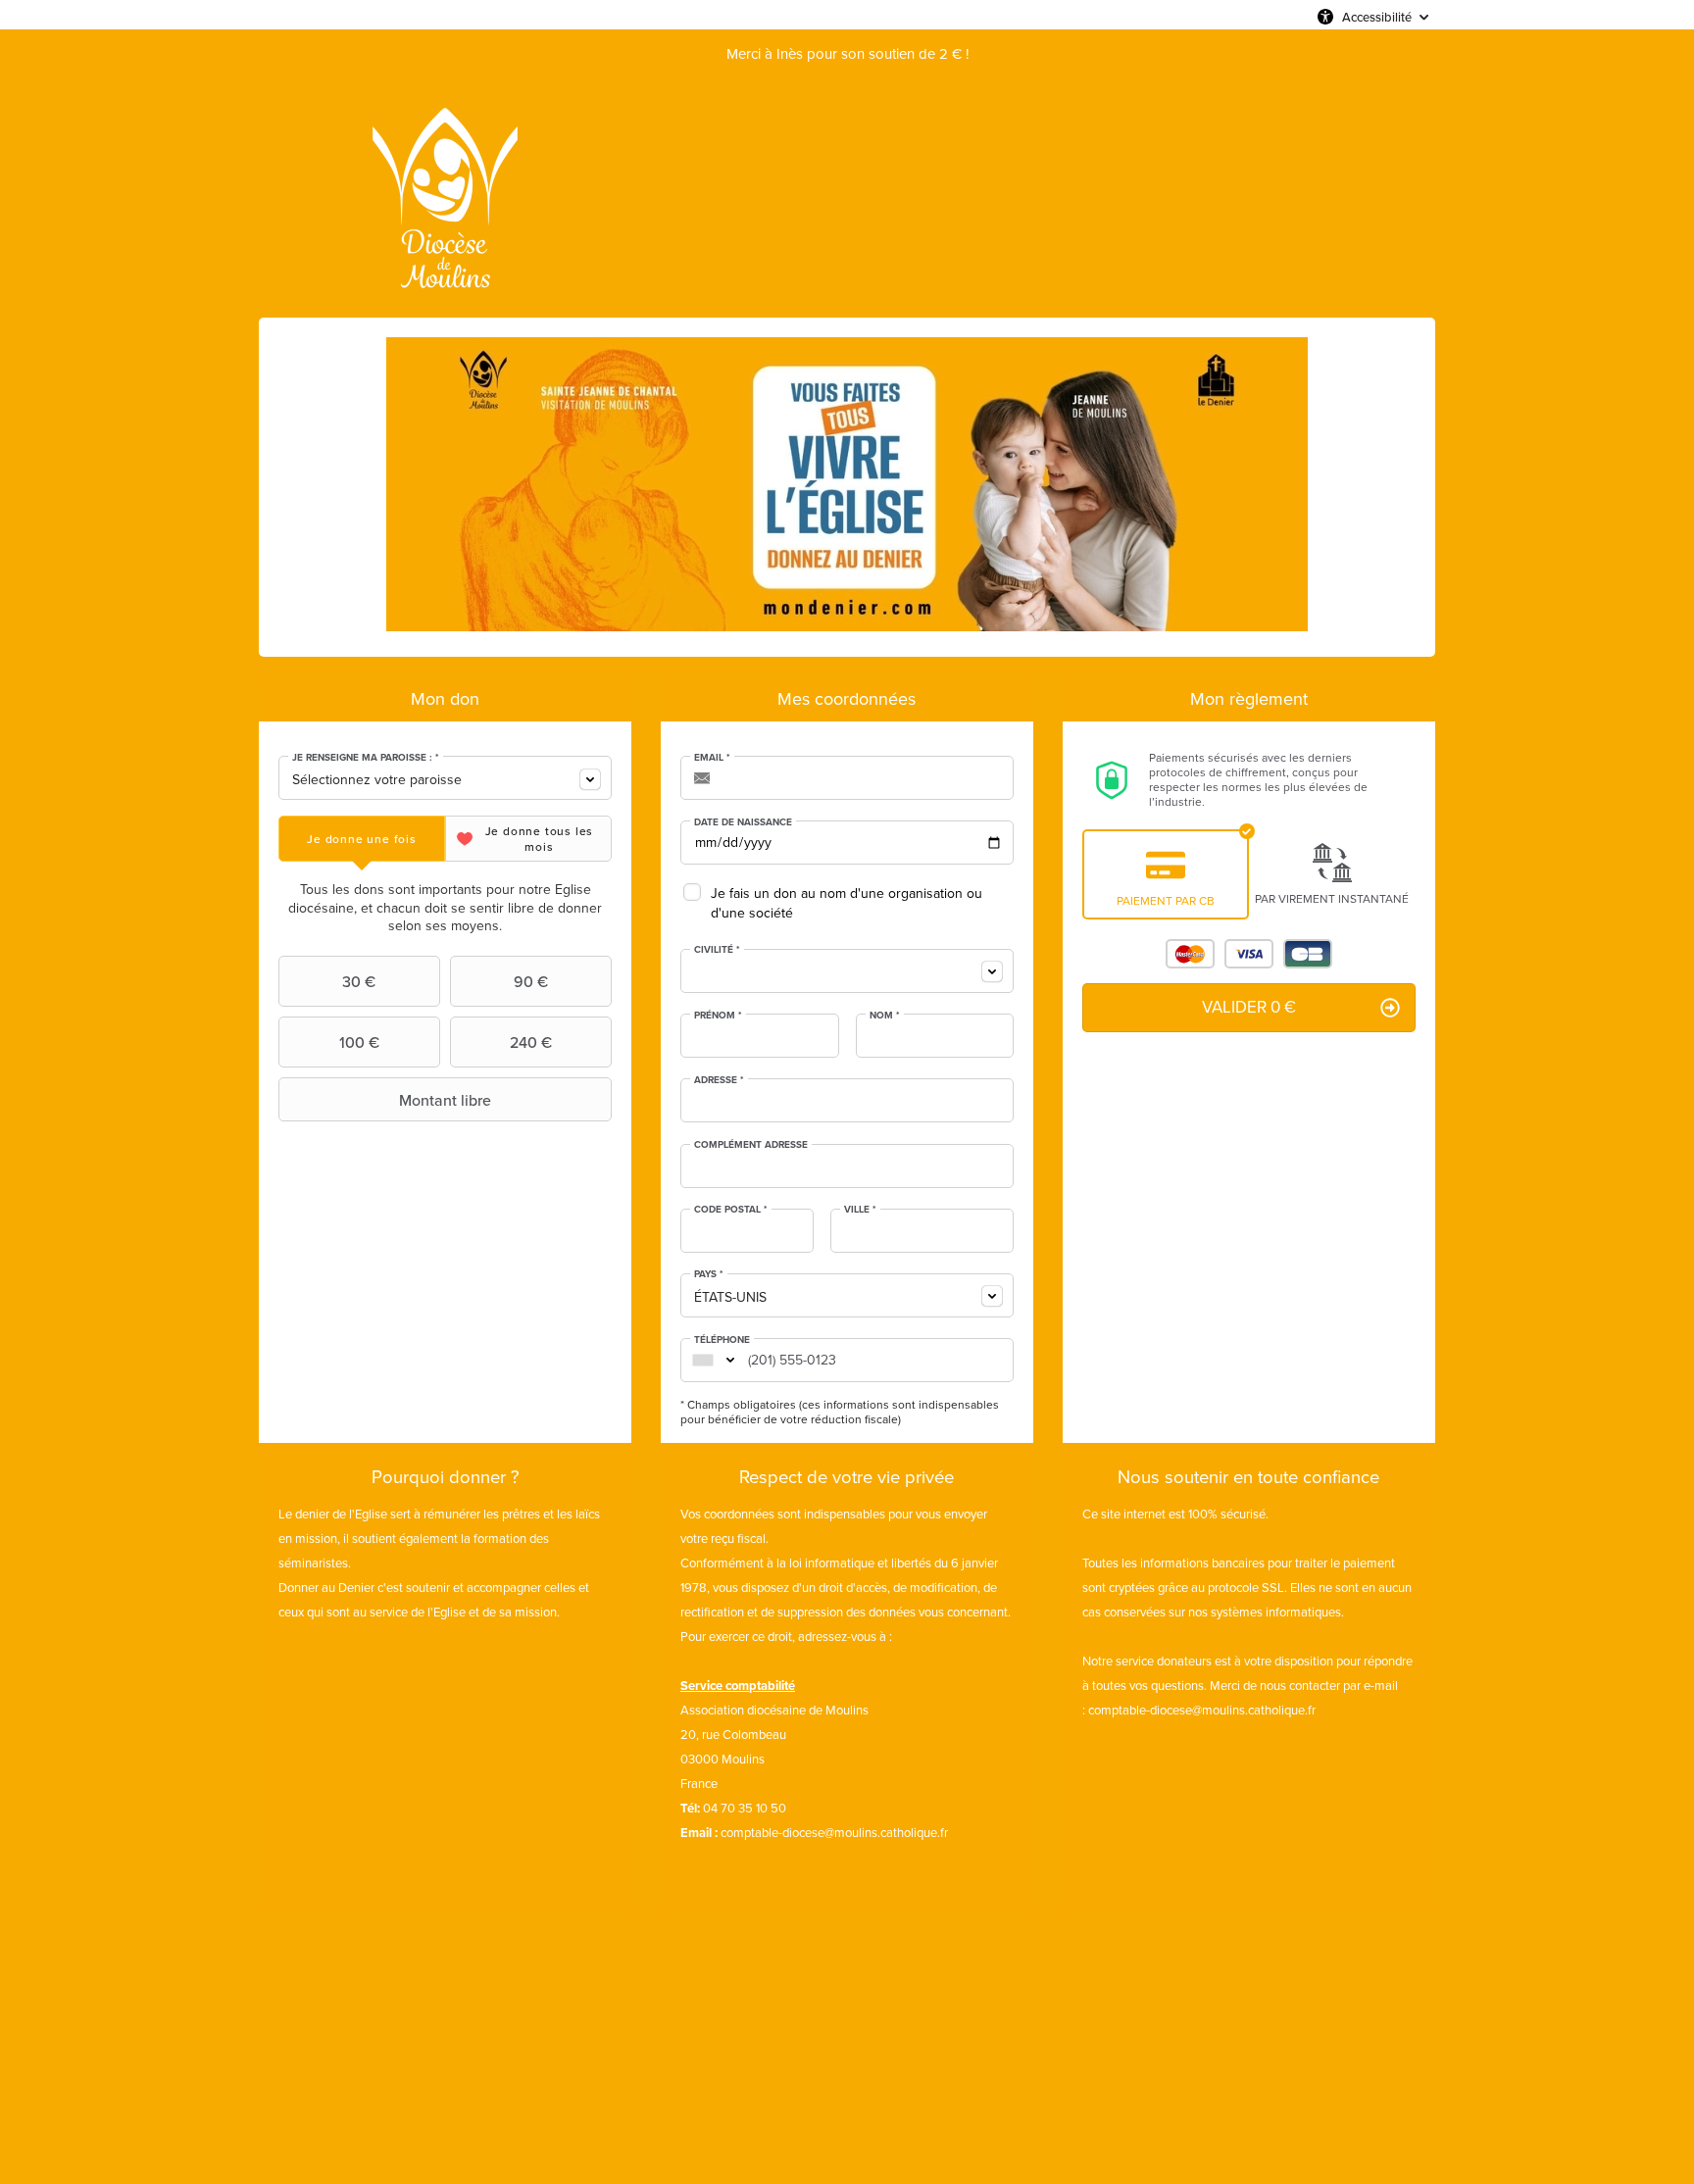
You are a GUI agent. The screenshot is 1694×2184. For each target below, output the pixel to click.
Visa (1249, 954)
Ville (860, 1210)
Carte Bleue (1308, 954)
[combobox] (445, 778)
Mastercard (1190, 954)
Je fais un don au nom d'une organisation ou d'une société (847, 903)
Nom (885, 1016)
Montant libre (445, 1100)
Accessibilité (1377, 17)
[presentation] (362, 839)
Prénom (718, 1016)
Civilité (717, 950)
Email (712, 758)
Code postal (731, 1210)
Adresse (719, 1080)
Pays (709, 1274)
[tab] (362, 839)
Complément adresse (751, 1145)
